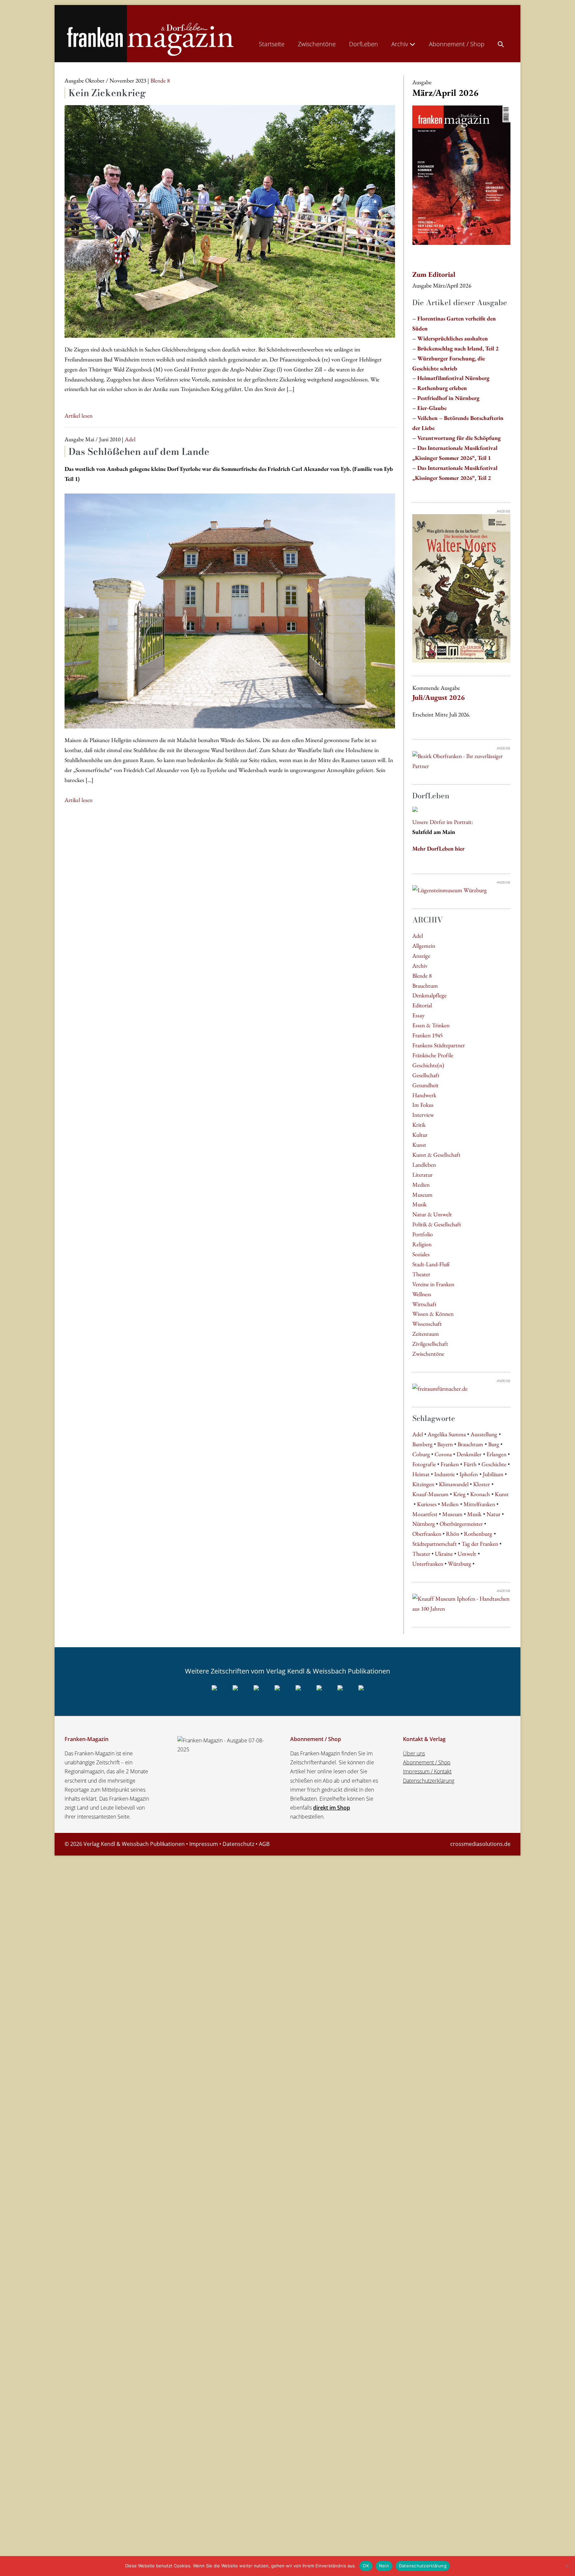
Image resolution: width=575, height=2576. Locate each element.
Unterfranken (428, 1564)
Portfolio (423, 1234)
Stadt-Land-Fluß (431, 1264)
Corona (443, 1454)
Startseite (272, 44)
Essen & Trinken (431, 1025)
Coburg (421, 1454)
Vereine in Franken (433, 1284)
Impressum (204, 1844)
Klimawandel (454, 1484)
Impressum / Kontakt (427, 1771)
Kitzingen (423, 1484)
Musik (419, 1204)
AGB (264, 1844)
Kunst (419, 1145)
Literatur (422, 1175)
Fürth (470, 1464)
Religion (422, 1244)
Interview (423, 1115)
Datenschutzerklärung (429, 1781)
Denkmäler (469, 1454)
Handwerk (424, 1095)
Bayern (445, 1444)
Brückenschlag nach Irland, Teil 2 (458, 348)
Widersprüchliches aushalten (453, 338)
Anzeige (421, 956)
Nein (384, 2566)
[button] (501, 43)
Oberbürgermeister (461, 1524)
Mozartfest (425, 1514)
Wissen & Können (433, 1314)
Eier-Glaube (432, 408)
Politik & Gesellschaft (437, 1224)
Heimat (421, 1474)
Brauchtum (425, 986)
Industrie (445, 1474)
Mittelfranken (479, 1504)
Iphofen (469, 1474)
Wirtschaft (424, 1304)
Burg (494, 1444)
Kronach (480, 1494)
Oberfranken (427, 1534)
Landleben (424, 1165)
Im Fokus (423, 1105)
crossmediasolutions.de (480, 1844)
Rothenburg (478, 1534)
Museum (422, 1194)
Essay (418, 1015)
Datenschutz (238, 1844)
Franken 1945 (427, 1035)
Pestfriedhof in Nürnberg (448, 398)
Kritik (419, 1125)
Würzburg (460, 1564)
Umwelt (467, 1554)
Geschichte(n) (428, 1065)
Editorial (422, 1005)
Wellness (422, 1294)
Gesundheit (425, 1085)
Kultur (420, 1135)
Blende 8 (422, 976)
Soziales (421, 1254)
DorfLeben (364, 44)
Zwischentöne (317, 44)
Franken (450, 1464)
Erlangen (496, 1454)
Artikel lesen (79, 416)
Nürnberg (424, 1524)
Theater (421, 1274)
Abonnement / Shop (457, 44)
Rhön (453, 1534)
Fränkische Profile (433, 1055)
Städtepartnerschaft (435, 1544)
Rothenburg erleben (442, 388)
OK (366, 2566)
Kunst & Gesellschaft (436, 1155)
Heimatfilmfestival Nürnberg (453, 378)
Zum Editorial (434, 274)
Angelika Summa (447, 1434)
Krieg (459, 1494)
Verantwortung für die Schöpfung (459, 438)
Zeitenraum (426, 1334)
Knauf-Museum (430, 1494)
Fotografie (424, 1464)
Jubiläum (493, 1474)
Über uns (414, 1753)
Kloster (481, 1484)
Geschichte (494, 1464)
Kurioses (427, 1504)
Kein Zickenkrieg (107, 93)
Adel (418, 936)
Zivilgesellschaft (430, 1344)
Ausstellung (484, 1434)
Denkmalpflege (429, 995)
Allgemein (424, 946)
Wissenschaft (427, 1324)
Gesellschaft (426, 1075)
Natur (493, 1514)
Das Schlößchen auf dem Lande (139, 451)
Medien (421, 1185)
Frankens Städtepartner (439, 1045)
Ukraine (444, 1554)
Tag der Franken (480, 1544)
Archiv (400, 44)
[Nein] (567, 2566)
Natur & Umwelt (432, 1214)
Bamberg (422, 1444)
